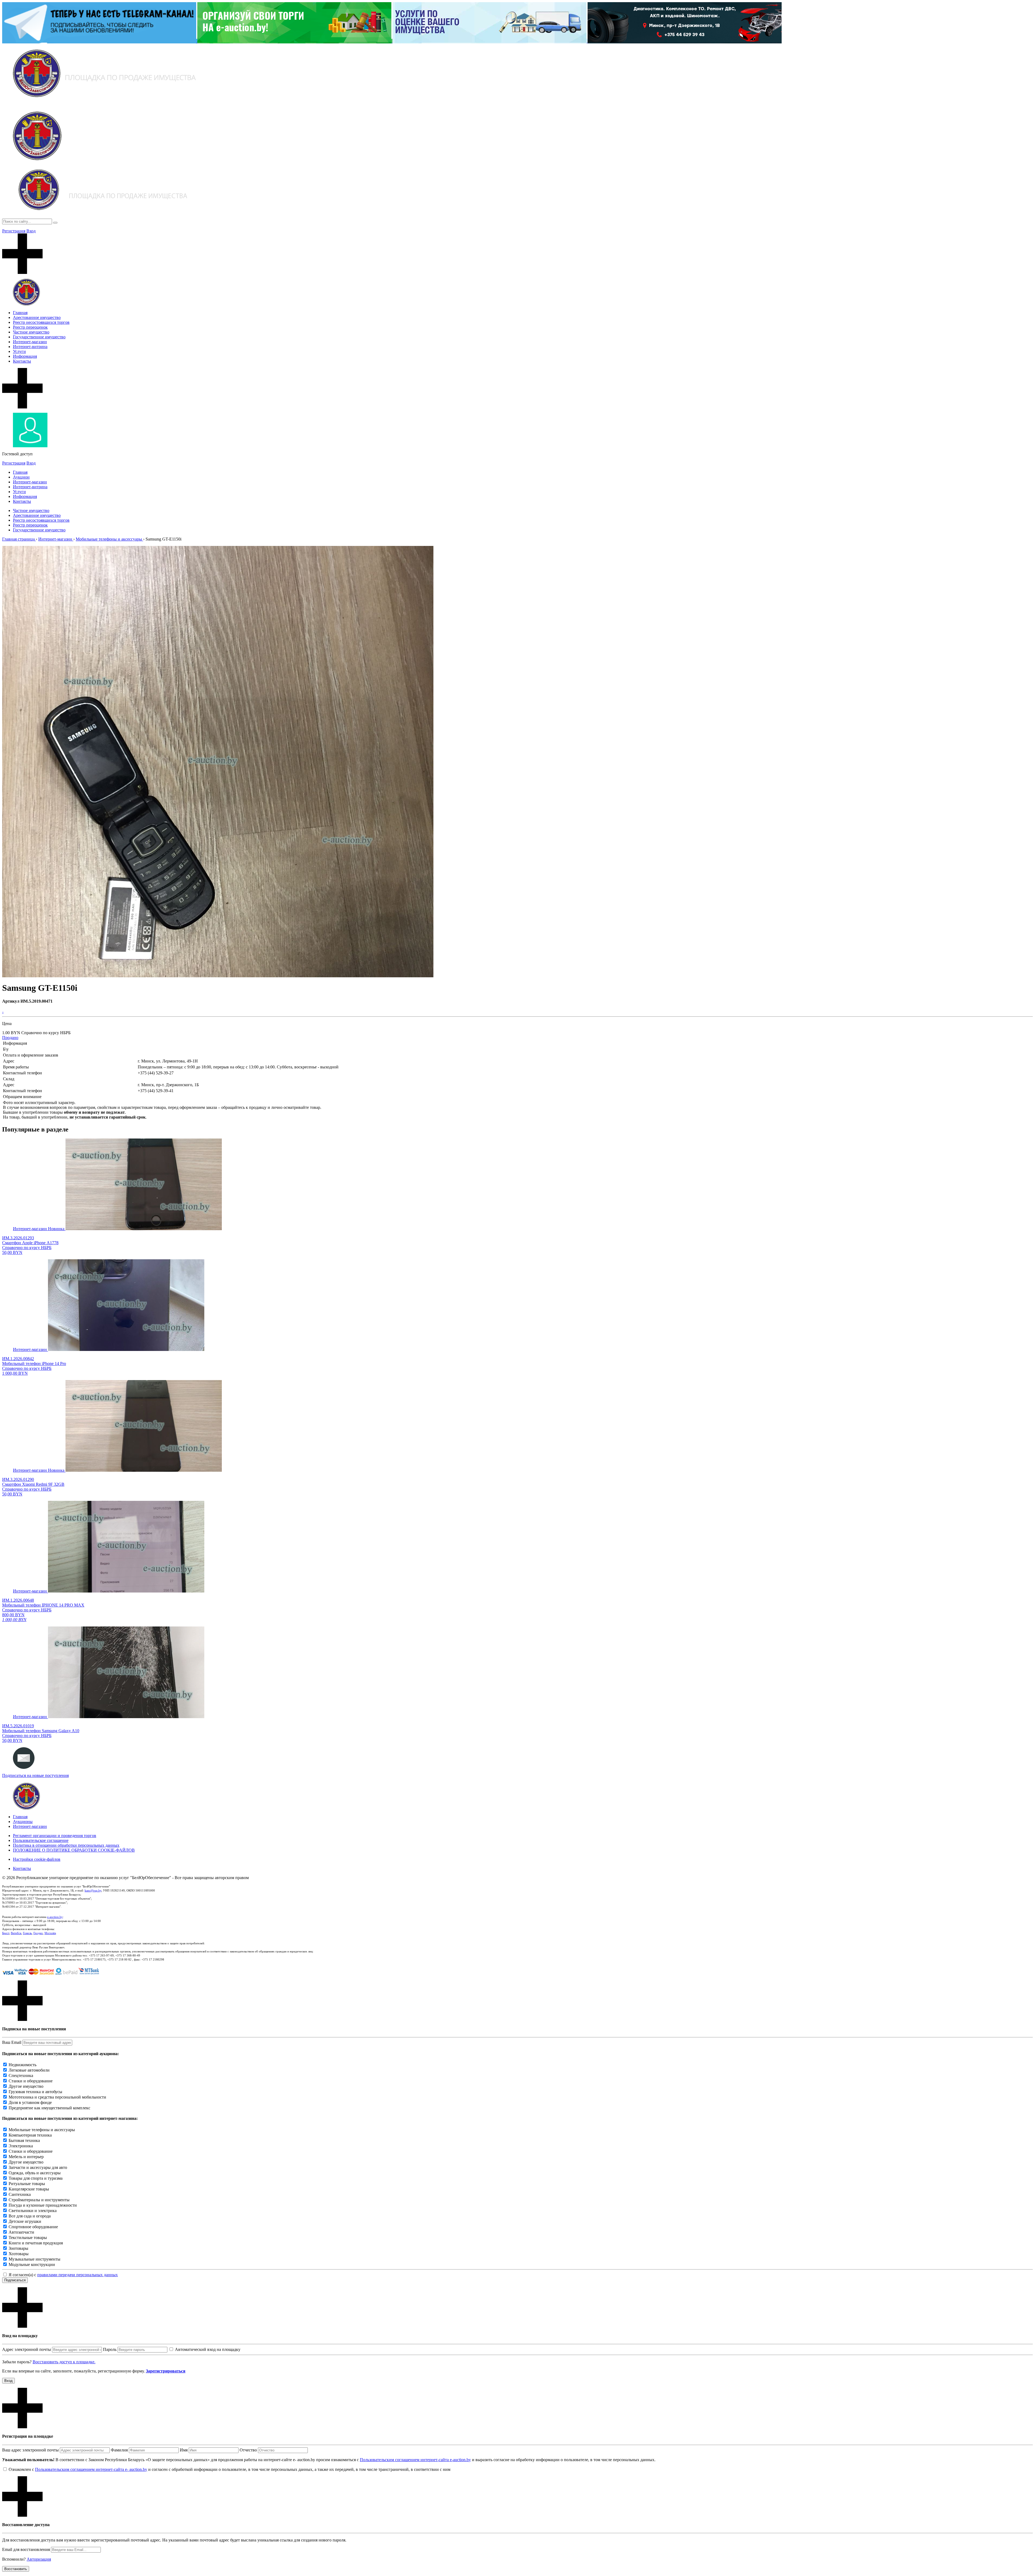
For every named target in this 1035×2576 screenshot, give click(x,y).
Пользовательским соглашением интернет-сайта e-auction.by (415, 2460)
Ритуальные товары (27, 2184)
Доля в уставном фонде (30, 2102)
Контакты (22, 361)
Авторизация (39, 2559)
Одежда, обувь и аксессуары (35, 2173)
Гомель (27, 1933)
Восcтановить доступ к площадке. (64, 2362)
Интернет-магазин (30, 342)
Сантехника (20, 2194)
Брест (6, 1933)
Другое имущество (26, 2086)
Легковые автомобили (29, 2070)
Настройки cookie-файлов (37, 1859)
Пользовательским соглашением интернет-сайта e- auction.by (91, 2469)
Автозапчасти (21, 2232)
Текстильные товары (28, 2238)
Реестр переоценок (30, 327)
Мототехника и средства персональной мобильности (57, 2097)
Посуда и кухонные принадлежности (43, 2205)
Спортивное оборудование (33, 2227)
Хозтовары (19, 2254)
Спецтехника (21, 2075)
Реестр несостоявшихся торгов (41, 322)
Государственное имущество (39, 337)
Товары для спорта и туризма (36, 2178)
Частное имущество (31, 332)
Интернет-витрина (30, 347)
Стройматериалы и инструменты (39, 2200)
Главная (20, 313)
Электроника (21, 2146)
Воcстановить (16, 2569)
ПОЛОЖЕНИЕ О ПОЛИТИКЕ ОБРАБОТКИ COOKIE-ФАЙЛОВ (74, 1850)
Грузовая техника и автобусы (35, 2092)
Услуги (19, 351)
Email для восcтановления (26, 2549)
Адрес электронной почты (27, 2349)
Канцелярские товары (29, 2189)
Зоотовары (18, 2248)
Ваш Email (12, 2042)
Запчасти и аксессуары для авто (38, 2167)
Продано (10, 1038)
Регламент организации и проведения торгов (55, 1836)
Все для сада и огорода (30, 2216)
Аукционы (23, 1822)
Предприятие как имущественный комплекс (49, 2108)
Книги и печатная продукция (36, 2243)
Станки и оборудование (31, 2081)
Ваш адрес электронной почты (30, 2450)
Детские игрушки (25, 2221)
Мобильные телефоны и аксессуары (42, 2130)
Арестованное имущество (37, 317)
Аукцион (21, 477)
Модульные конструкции (32, 2264)
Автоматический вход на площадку (208, 2349)
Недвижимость (23, 2065)
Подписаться (15, 2280)
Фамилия (119, 2450)
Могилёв (50, 1933)
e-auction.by (55, 1917)
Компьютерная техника (30, 2135)
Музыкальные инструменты (34, 2259)
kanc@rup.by (93, 1890)
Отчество (248, 2450)
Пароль (110, 2349)
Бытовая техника (24, 2140)
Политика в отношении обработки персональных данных (66, 1845)
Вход (31, 231)
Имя (184, 2450)
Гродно (38, 1933)
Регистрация (14, 231)
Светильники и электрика (33, 2211)
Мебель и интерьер (26, 2157)
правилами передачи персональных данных (77, 2275)
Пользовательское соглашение (41, 1840)
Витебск (16, 1933)
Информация (25, 356)
